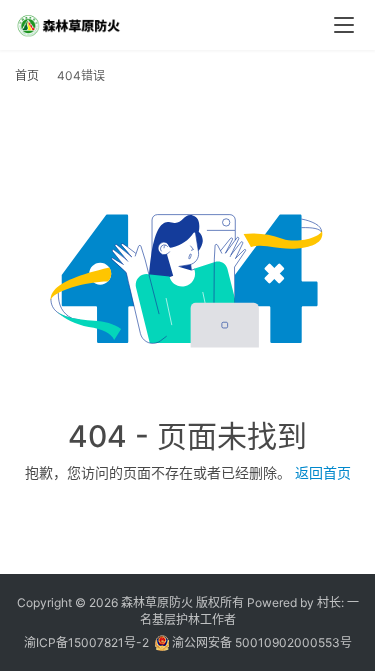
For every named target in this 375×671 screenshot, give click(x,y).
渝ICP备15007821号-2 (86, 642)
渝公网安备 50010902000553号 (260, 642)
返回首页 (323, 472)
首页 (27, 75)
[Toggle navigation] (344, 25)
